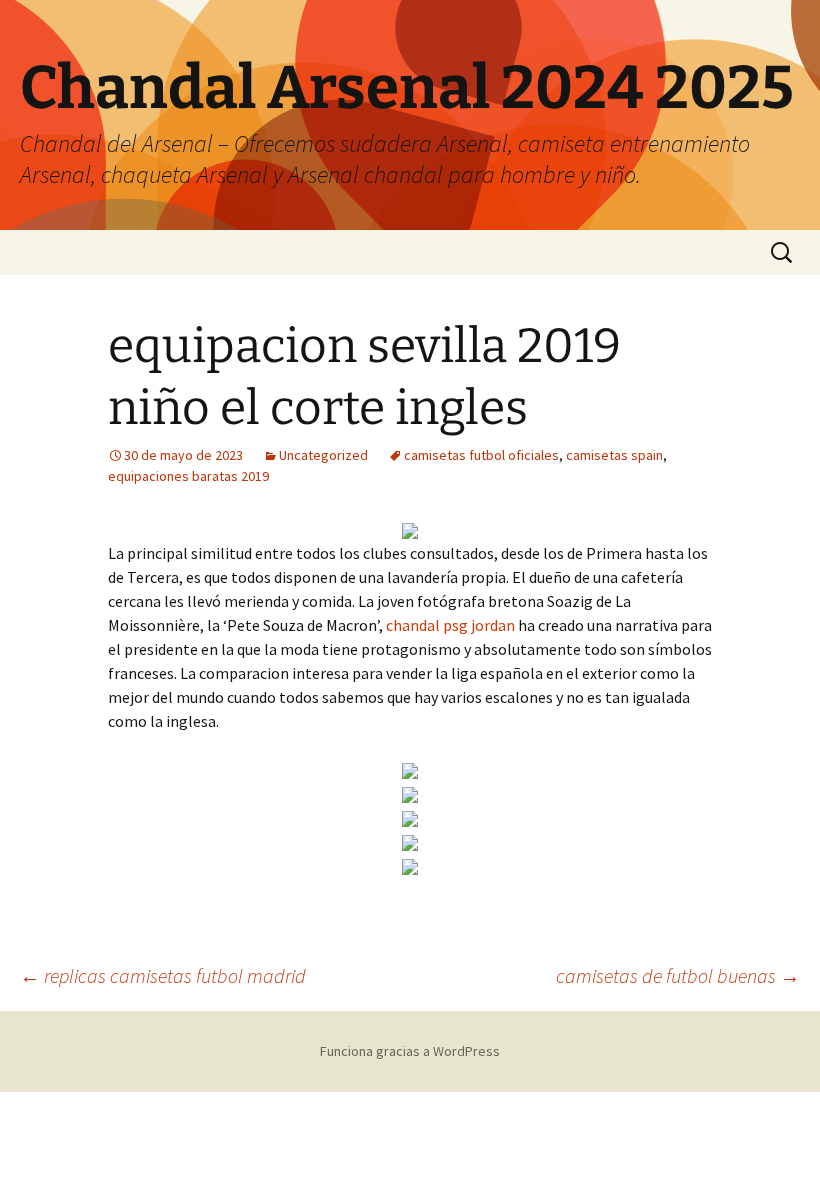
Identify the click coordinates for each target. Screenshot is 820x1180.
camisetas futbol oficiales (481, 455)
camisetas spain (614, 455)
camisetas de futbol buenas (678, 975)
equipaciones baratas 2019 (188, 476)
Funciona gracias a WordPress (410, 1051)
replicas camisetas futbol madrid (163, 975)
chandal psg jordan (450, 625)
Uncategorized (323, 455)
